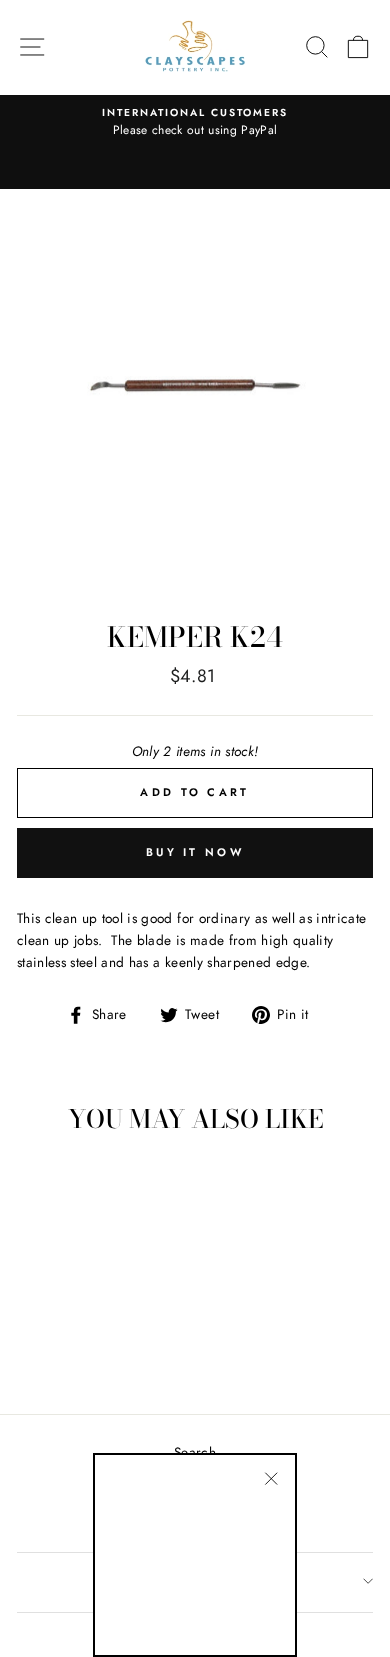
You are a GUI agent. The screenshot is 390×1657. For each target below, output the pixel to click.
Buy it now (195, 852)
